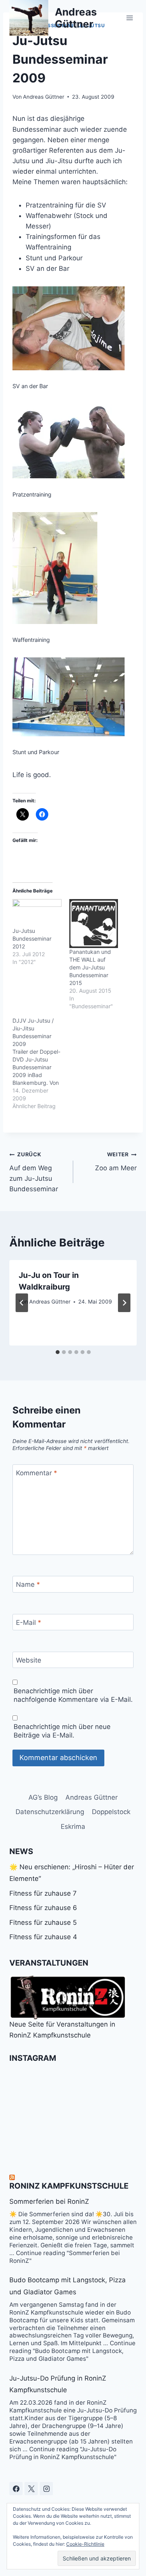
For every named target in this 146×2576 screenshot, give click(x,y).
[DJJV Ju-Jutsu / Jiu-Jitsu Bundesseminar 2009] (41, 1063)
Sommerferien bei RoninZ (49, 2201)
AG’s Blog (43, 1797)
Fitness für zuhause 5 (43, 1922)
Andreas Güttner (44, 97)
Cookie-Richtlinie (85, 2544)
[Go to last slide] (22, 1303)
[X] (31, 2489)
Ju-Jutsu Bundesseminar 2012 (32, 939)
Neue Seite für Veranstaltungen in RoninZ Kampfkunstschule (62, 2030)
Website (29, 1660)
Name (28, 1584)
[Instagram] (46, 2489)
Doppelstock (111, 1812)
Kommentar (37, 1473)
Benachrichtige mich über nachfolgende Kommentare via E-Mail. (73, 1695)
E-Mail (29, 1623)
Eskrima (73, 1827)
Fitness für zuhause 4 (43, 1937)
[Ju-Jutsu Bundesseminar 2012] (37, 913)
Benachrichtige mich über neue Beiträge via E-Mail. (62, 1731)
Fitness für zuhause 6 (43, 1908)
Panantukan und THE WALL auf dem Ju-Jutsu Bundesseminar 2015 (90, 967)
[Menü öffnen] (129, 18)
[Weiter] (124, 1303)
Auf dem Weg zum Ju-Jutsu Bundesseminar (34, 1172)
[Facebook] (16, 2489)
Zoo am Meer (116, 1162)
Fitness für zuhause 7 (43, 1893)
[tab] (58, 1352)
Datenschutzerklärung (50, 1812)
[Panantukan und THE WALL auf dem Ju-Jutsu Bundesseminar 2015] (94, 924)
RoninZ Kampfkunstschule (69, 2186)
